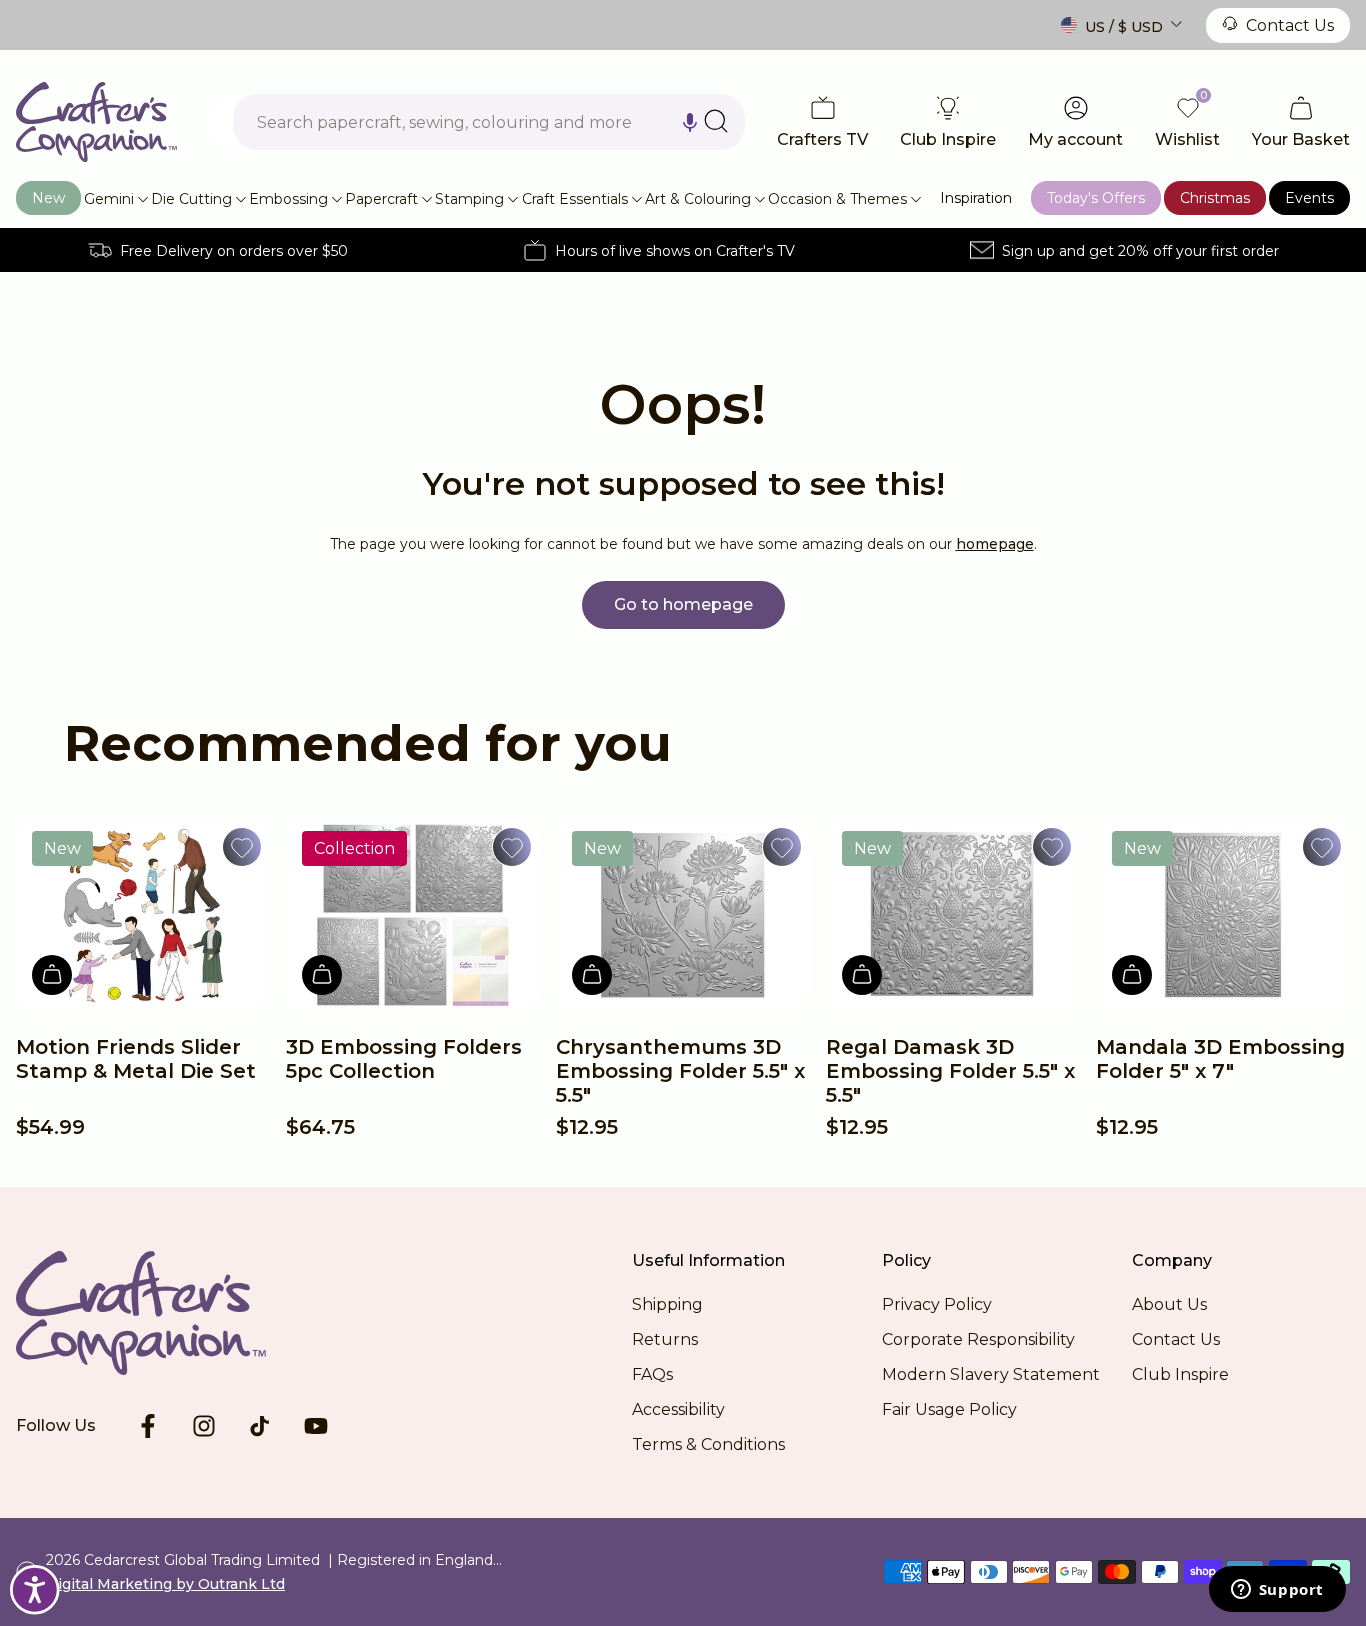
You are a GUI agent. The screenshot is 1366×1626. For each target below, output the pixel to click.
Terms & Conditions (708, 1444)
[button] (690, 122)
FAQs (652, 1374)
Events (1309, 198)
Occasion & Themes (837, 199)
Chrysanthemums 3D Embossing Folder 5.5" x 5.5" (680, 1071)
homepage (995, 544)
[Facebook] (148, 1426)
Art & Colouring (698, 199)
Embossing (288, 199)
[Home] (96, 122)
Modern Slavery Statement (991, 1374)
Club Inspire (1180, 1374)
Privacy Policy (937, 1304)
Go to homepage (683, 604)
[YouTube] (316, 1426)
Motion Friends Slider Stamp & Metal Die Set (136, 1059)
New (48, 198)
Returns (665, 1339)
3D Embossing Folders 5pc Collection (404, 1059)
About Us (1169, 1304)
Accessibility (678, 1409)
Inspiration (976, 198)
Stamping (469, 199)
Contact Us (1290, 25)
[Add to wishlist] (242, 847)
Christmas (1215, 198)
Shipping (667, 1304)
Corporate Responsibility (978, 1339)
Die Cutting (191, 199)
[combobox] (489, 122)
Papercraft (381, 199)
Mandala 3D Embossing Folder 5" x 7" (1220, 1059)
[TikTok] (260, 1426)
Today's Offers (1096, 198)
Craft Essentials (575, 199)
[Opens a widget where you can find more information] (1277, 1591)
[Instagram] (204, 1426)
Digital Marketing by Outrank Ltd (165, 1584)
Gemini (109, 199)
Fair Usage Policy (949, 1409)
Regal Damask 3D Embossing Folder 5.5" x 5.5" (950, 1071)
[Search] (716, 121)
